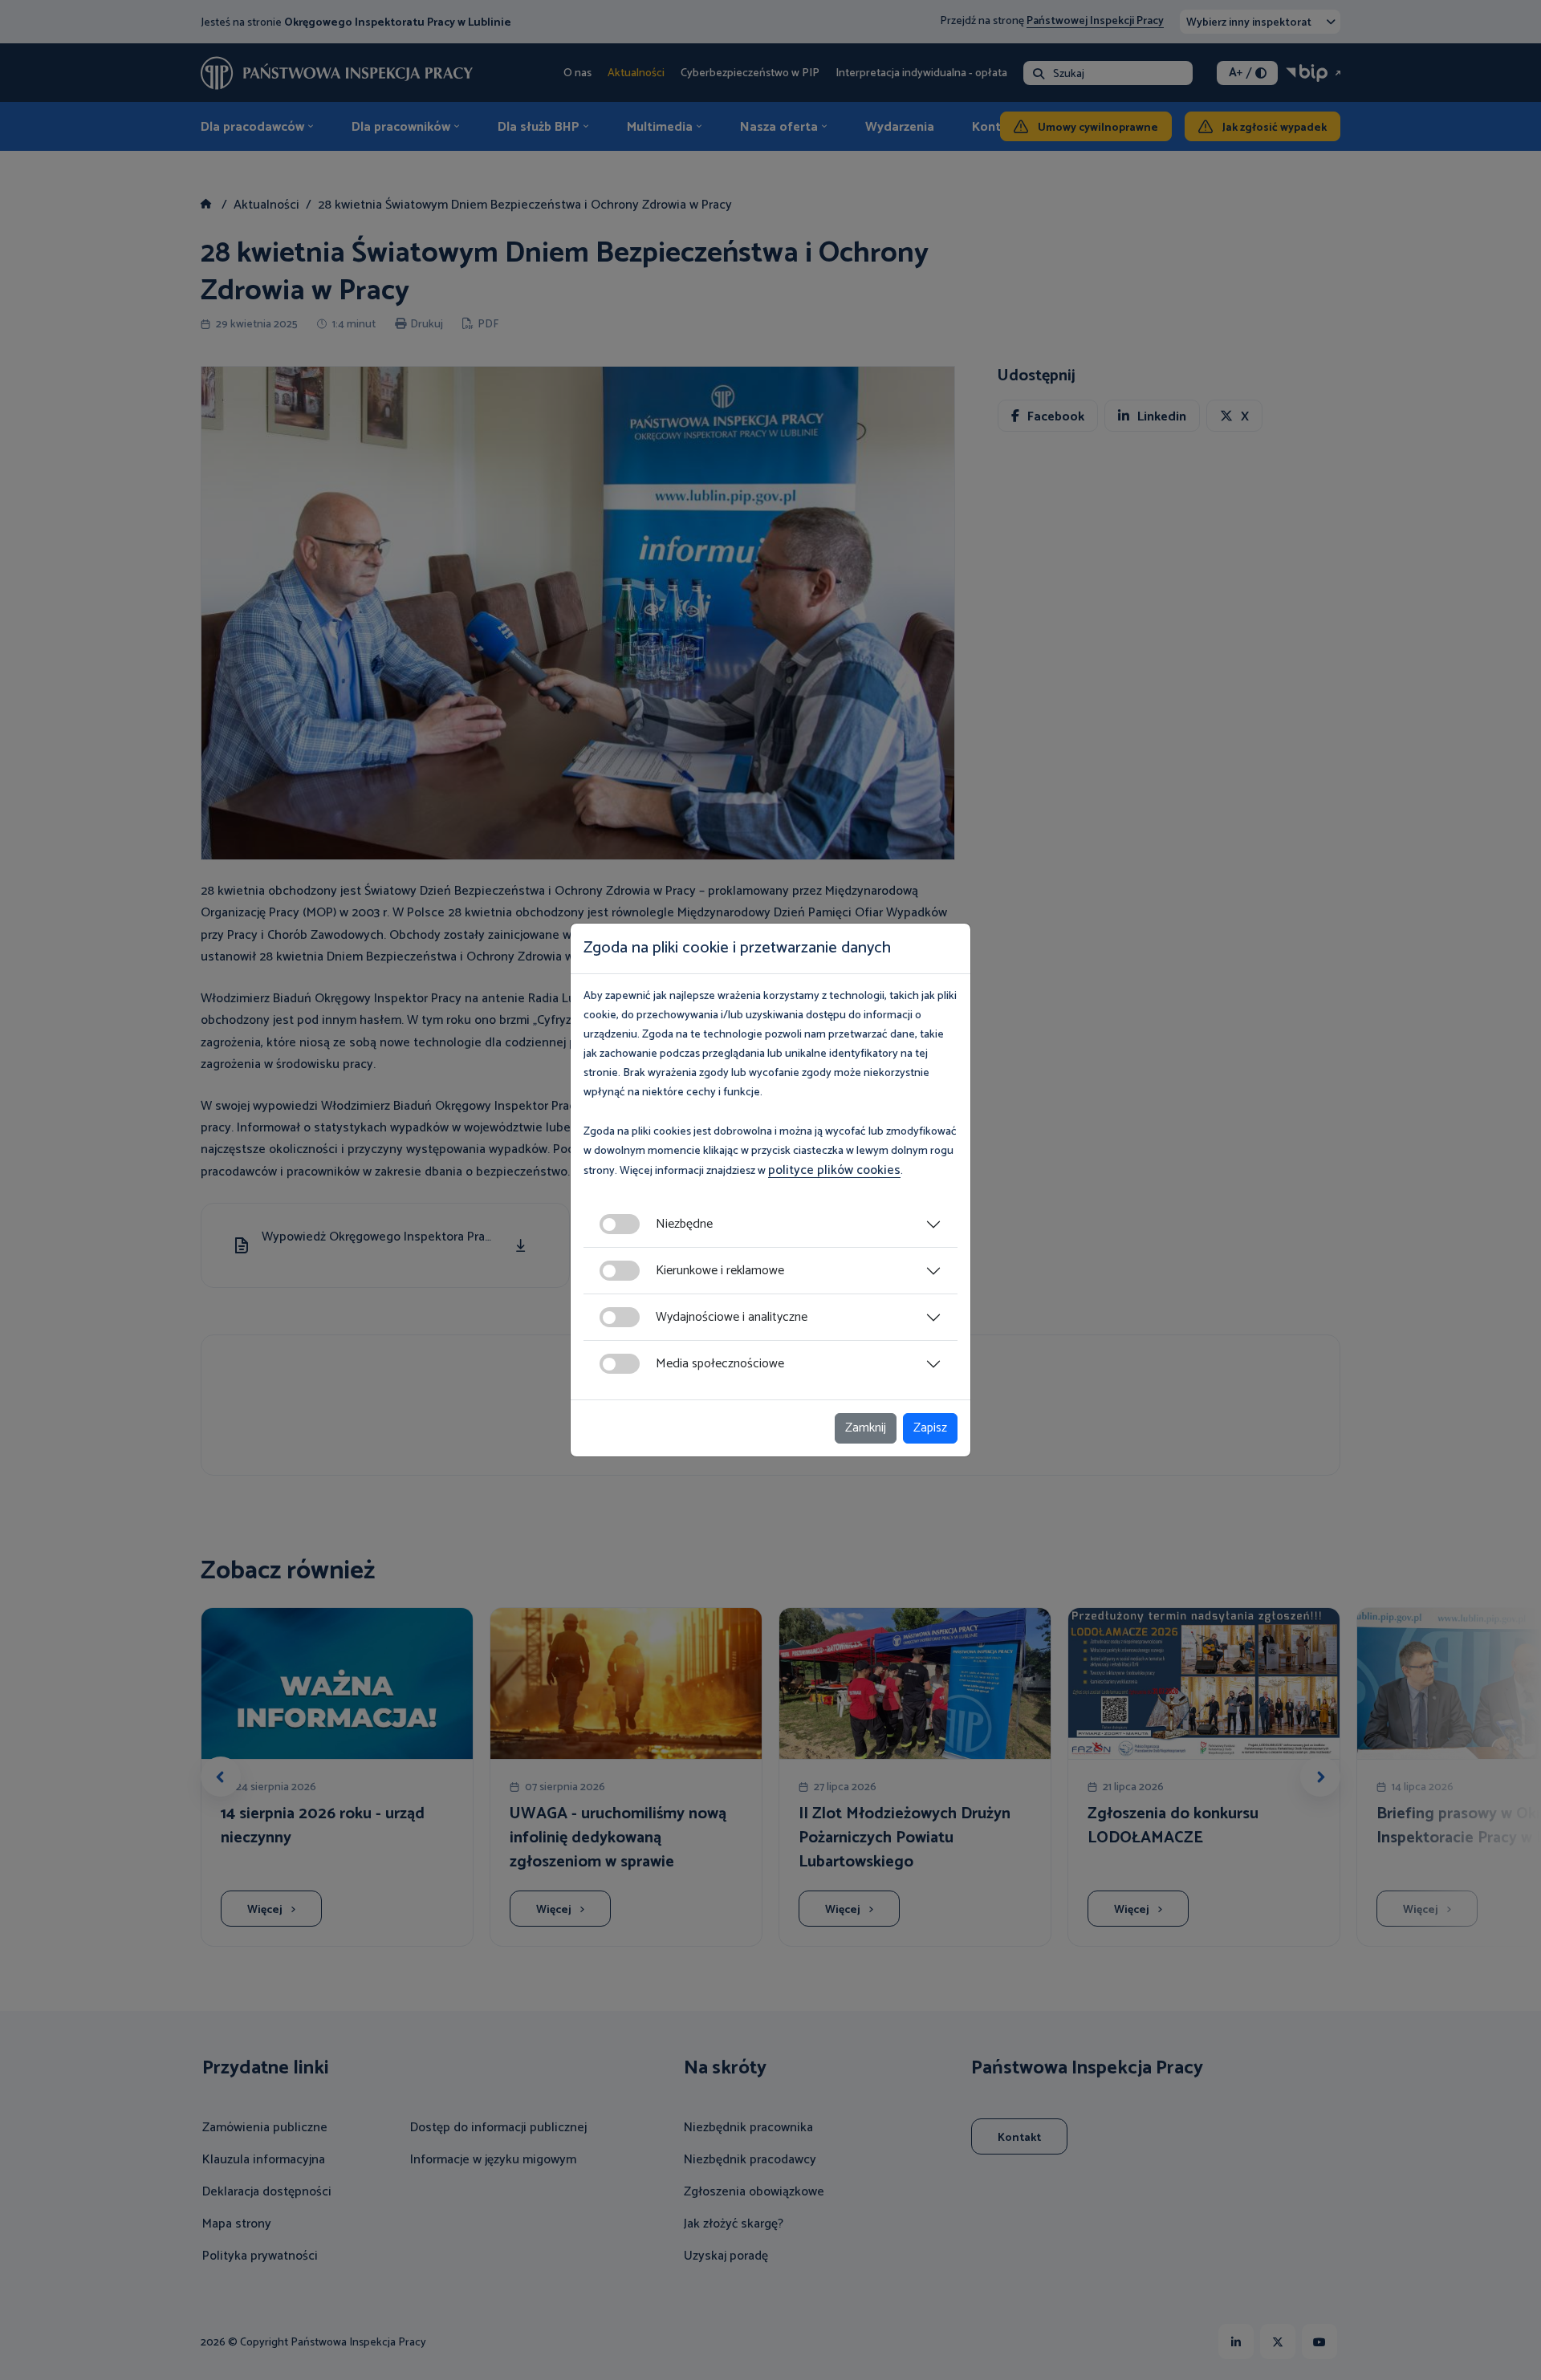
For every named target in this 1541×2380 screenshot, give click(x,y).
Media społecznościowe (720, 1364)
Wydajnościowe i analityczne (732, 1317)
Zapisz (930, 1428)
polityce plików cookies (834, 1170)
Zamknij (866, 1428)
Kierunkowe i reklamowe (720, 1271)
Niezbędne (684, 1224)
